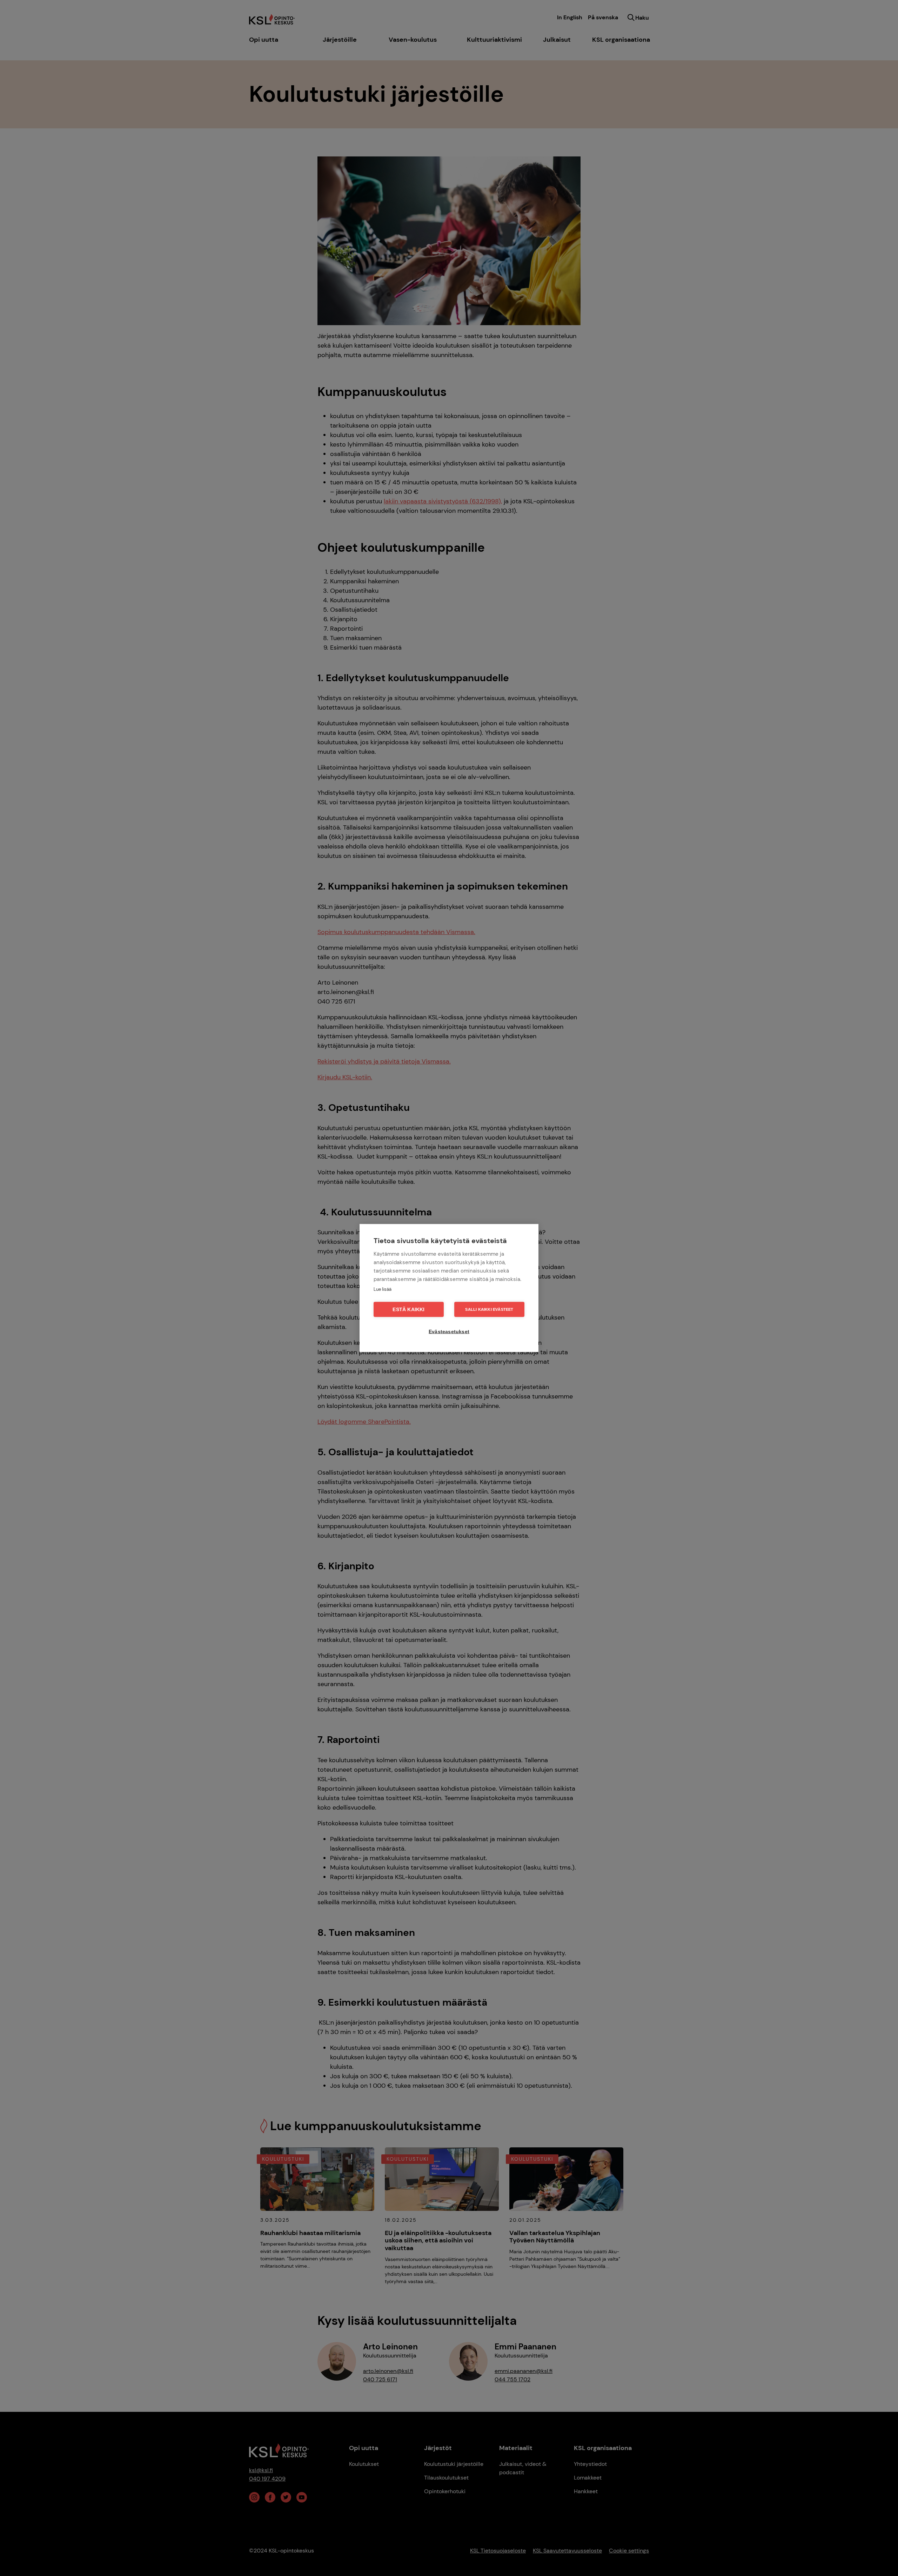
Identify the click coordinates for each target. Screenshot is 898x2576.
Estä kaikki (408, 1310)
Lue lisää (383, 1289)
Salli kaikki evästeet (489, 1309)
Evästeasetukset (449, 1332)
